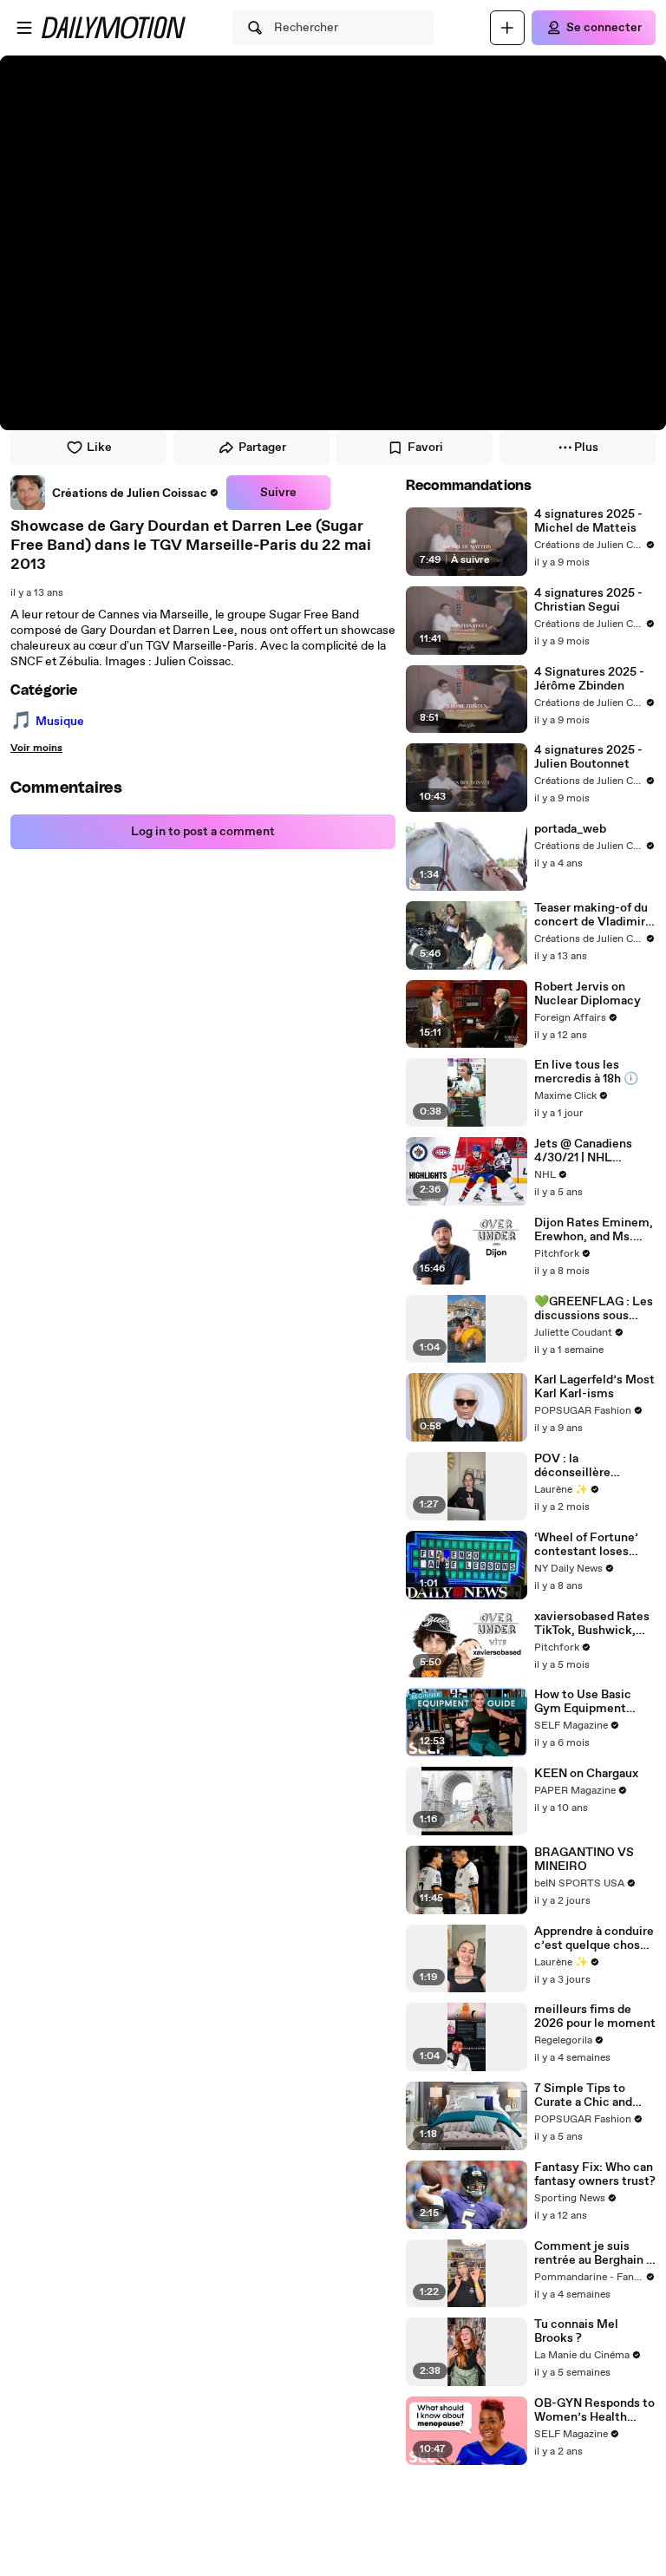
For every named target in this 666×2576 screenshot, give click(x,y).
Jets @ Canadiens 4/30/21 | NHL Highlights (583, 1151)
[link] (115, 493)
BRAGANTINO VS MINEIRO (584, 1860)
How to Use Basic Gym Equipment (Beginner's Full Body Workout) (594, 1702)
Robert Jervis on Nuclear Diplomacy (588, 994)
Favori (425, 448)
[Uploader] (507, 28)
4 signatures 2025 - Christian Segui (588, 600)
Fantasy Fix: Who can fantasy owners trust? (595, 2174)
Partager (262, 448)
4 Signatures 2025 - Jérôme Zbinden (589, 679)
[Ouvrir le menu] (24, 28)
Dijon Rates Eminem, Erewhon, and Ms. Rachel (594, 1230)
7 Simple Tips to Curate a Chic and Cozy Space (583, 2095)
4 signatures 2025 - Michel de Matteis (588, 521)
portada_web (570, 829)
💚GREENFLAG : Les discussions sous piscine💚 (594, 1309)
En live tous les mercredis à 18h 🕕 (586, 1072)
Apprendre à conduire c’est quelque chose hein (594, 1939)
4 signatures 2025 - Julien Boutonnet (588, 757)
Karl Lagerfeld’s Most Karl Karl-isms (594, 1387)
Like (99, 448)
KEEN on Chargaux (586, 1774)
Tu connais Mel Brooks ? (576, 2331)
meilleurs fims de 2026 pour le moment (595, 2017)
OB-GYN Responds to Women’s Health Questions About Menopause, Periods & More (594, 2410)
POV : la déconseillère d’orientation (572, 1466)
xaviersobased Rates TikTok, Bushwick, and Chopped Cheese (593, 1624)
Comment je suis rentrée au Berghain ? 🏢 (593, 2253)
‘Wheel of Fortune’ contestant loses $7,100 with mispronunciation (586, 1545)
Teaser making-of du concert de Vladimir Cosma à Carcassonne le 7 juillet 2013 (591, 915)
